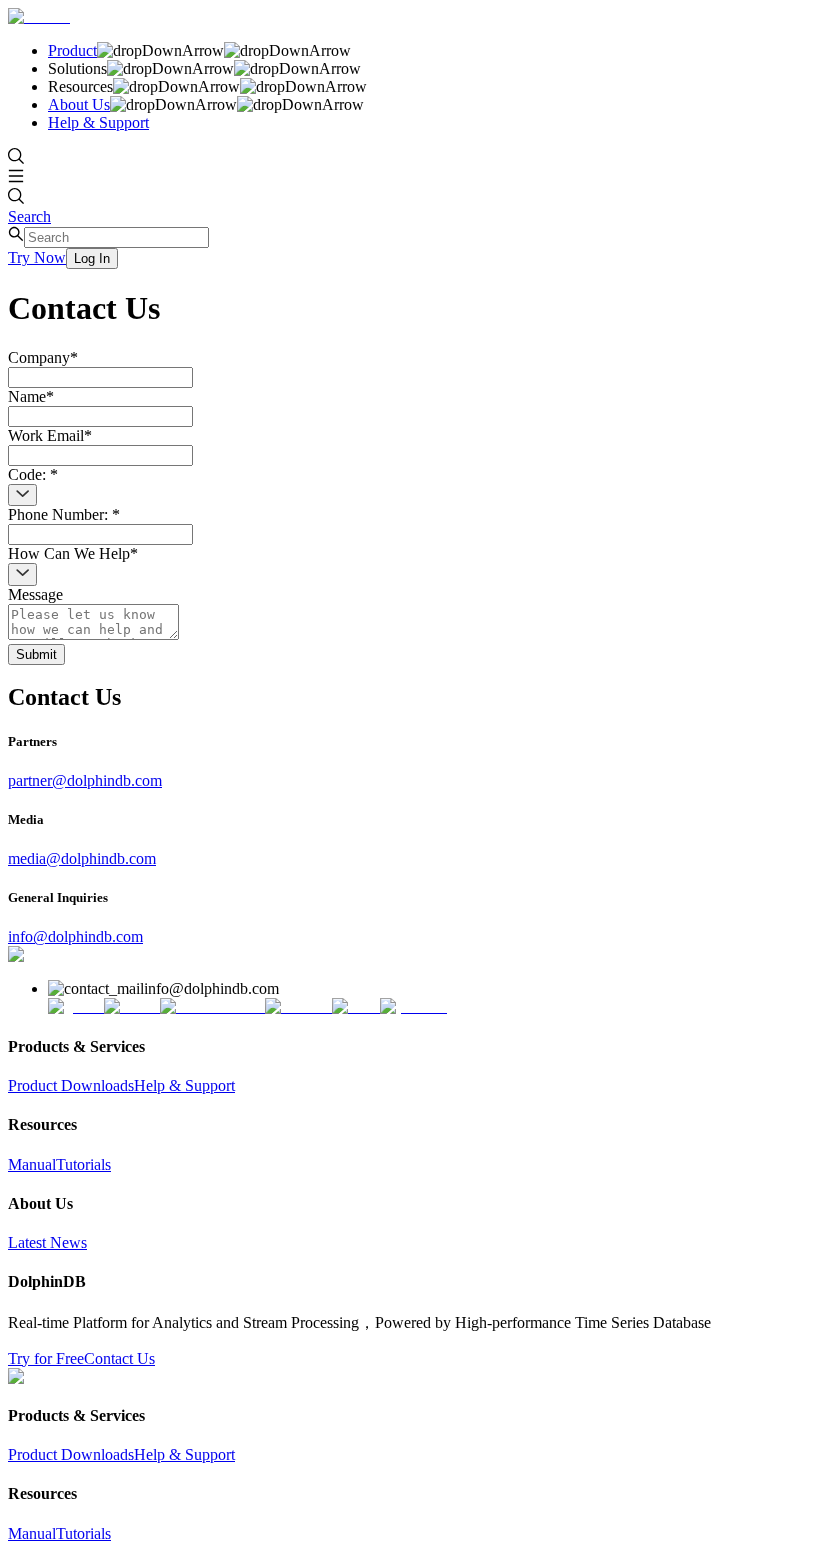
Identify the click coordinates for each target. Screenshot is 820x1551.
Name (31, 396)
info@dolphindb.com (75, 936)
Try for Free (46, 1358)
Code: (33, 474)
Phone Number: (64, 514)
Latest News (47, 1242)
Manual (32, 1164)
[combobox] (22, 495)
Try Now (37, 257)
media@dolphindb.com (82, 858)
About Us (79, 104)
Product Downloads (71, 1085)
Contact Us (119, 1358)
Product (72, 50)
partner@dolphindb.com (85, 780)
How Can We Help (73, 553)
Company (43, 357)
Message (35, 594)
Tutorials (83, 1164)
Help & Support (98, 122)
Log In (92, 258)
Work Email (50, 435)
